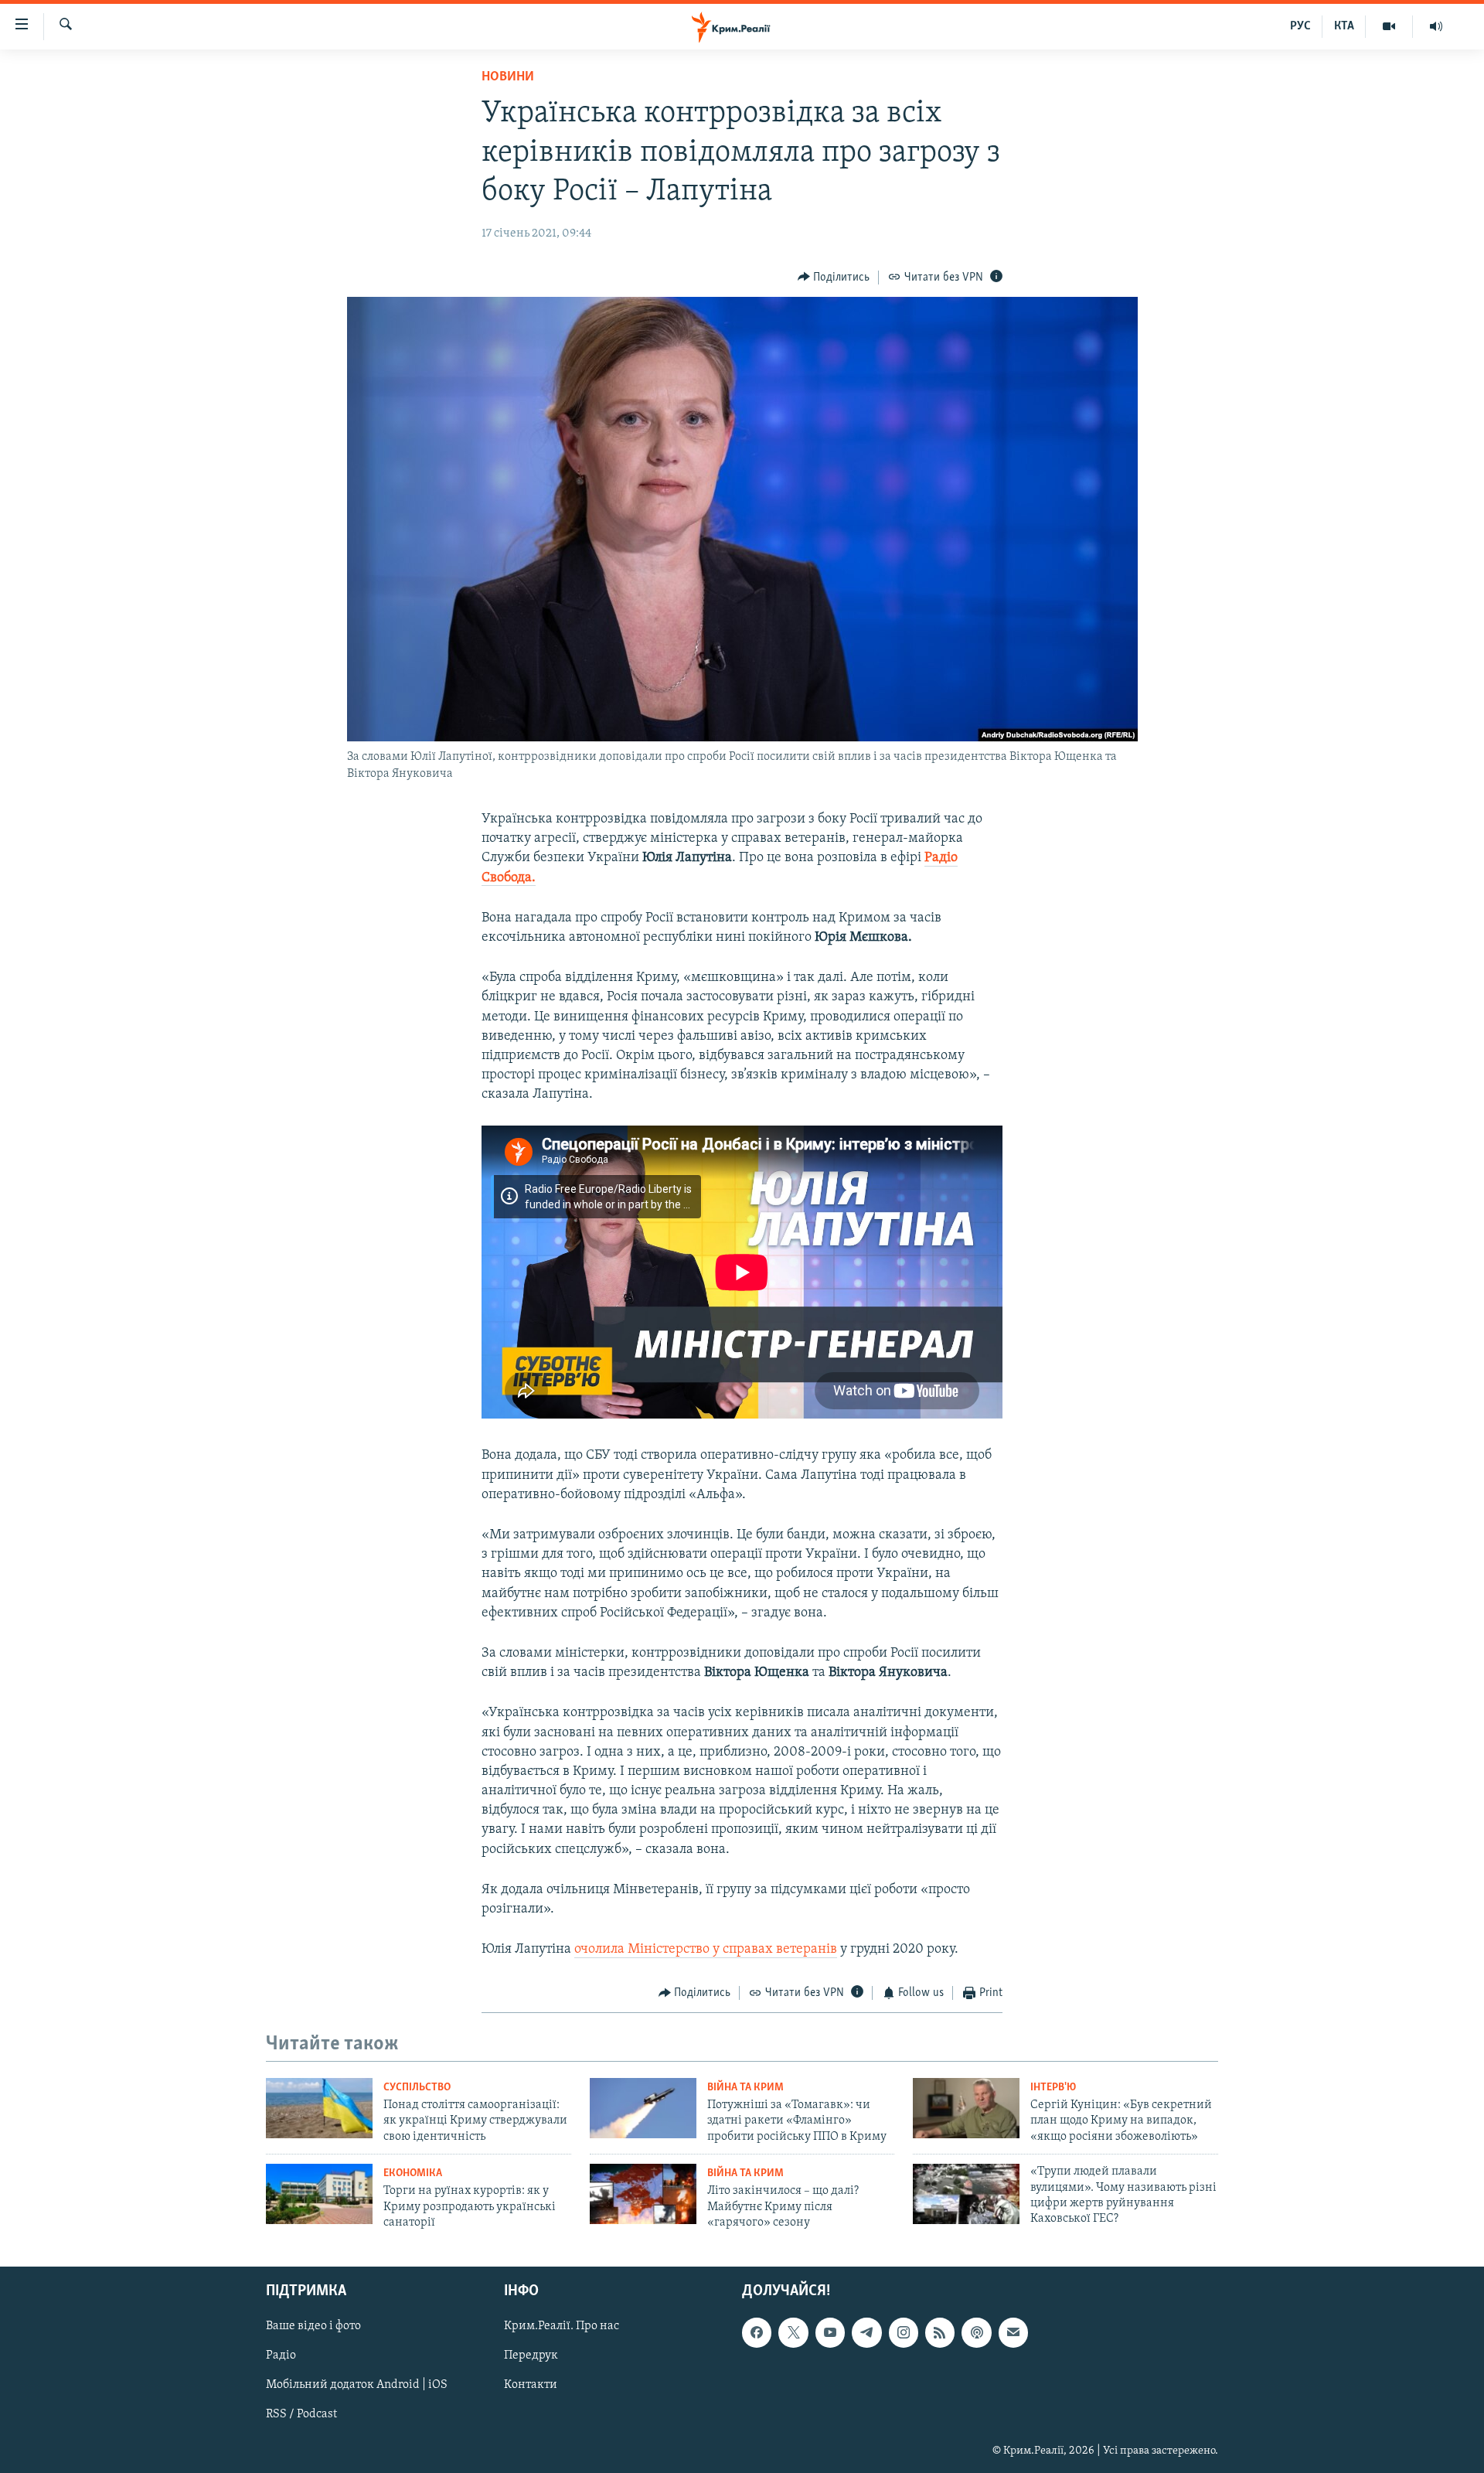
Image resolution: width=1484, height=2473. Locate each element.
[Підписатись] (1013, 2332)
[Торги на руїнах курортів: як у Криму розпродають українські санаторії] (319, 2194)
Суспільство (417, 2088)
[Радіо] (1436, 26)
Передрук (531, 2355)
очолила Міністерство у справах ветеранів (706, 1950)
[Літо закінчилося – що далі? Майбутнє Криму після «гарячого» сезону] (643, 2194)
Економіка (413, 2173)
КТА (1344, 26)
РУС (1300, 26)
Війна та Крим (745, 2088)
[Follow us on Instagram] (904, 2332)
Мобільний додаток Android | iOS (357, 2385)
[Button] (834, 278)
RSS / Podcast (301, 2414)
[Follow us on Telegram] (866, 2332)
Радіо (281, 2355)
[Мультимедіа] (1389, 26)
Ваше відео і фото (313, 2326)
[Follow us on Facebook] (757, 2332)
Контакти (531, 2385)
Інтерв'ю (1053, 2088)
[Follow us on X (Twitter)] (793, 2332)
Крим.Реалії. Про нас (562, 2326)
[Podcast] (976, 2332)
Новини (508, 77)
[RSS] (940, 2332)
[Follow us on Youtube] (830, 2332)
